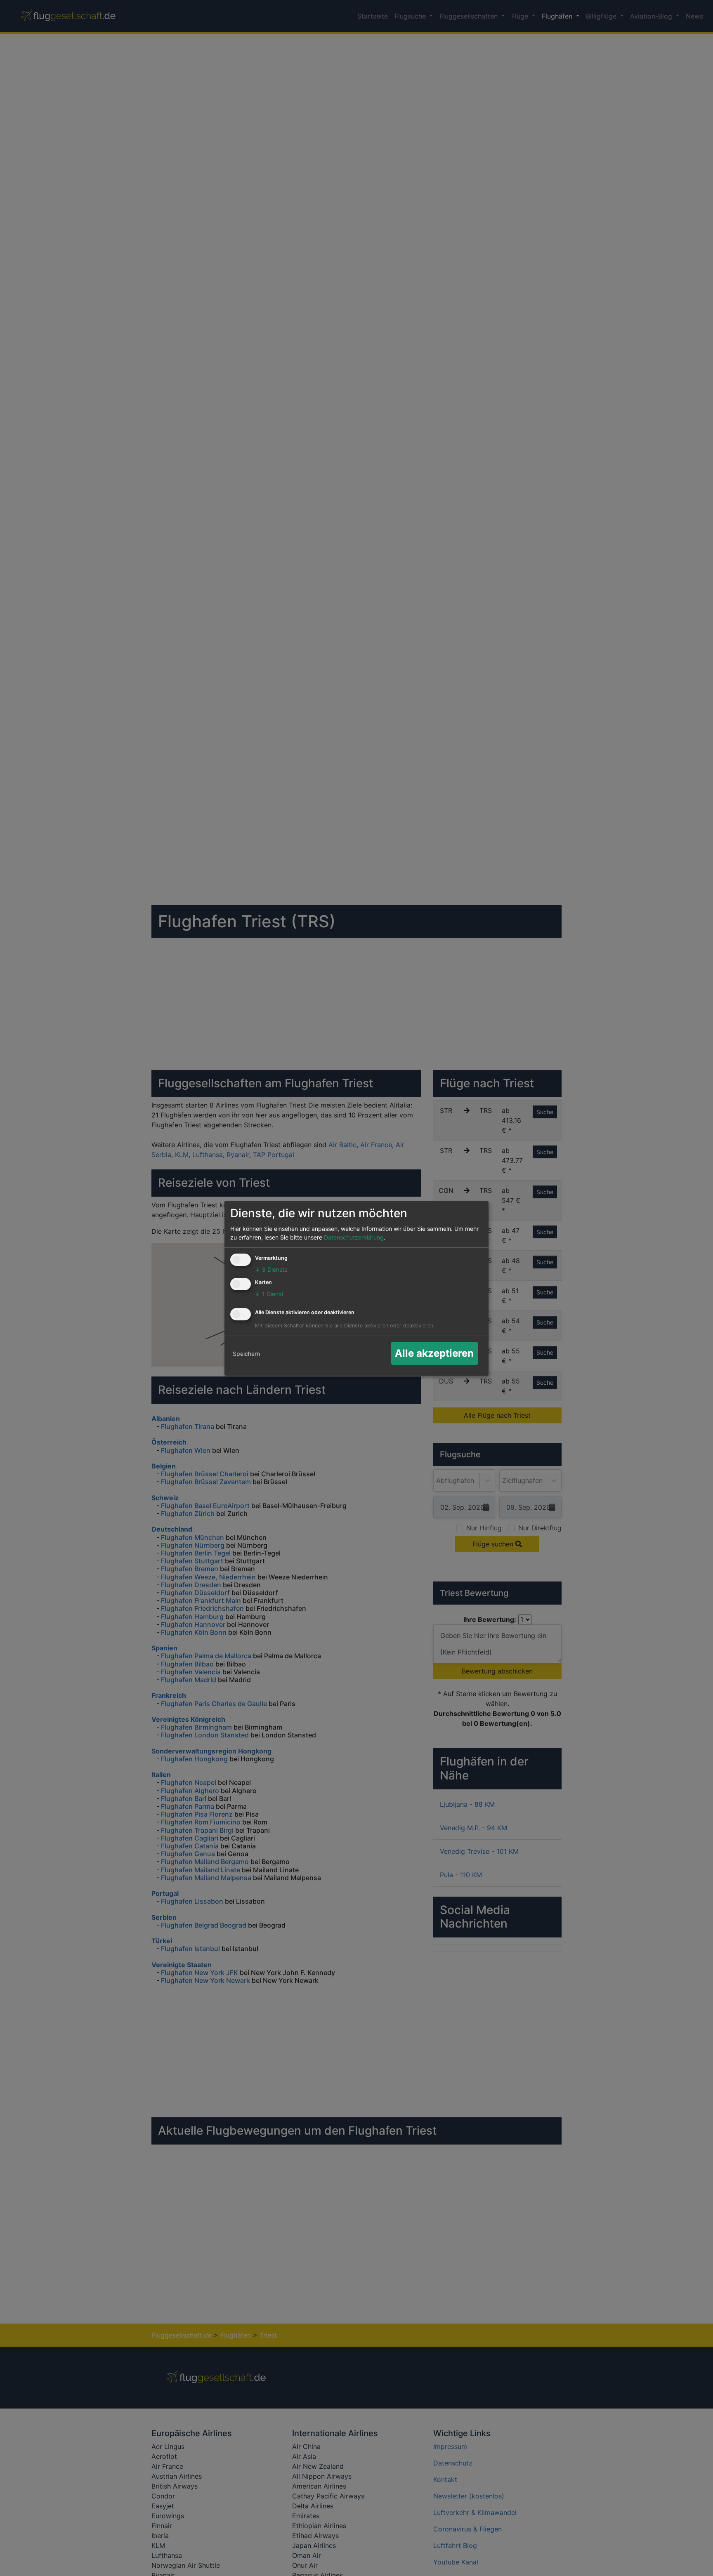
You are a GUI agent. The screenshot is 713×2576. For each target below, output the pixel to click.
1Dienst (269, 1294)
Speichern (246, 1354)
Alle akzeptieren (434, 1353)
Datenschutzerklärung (354, 1237)
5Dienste (271, 1269)
